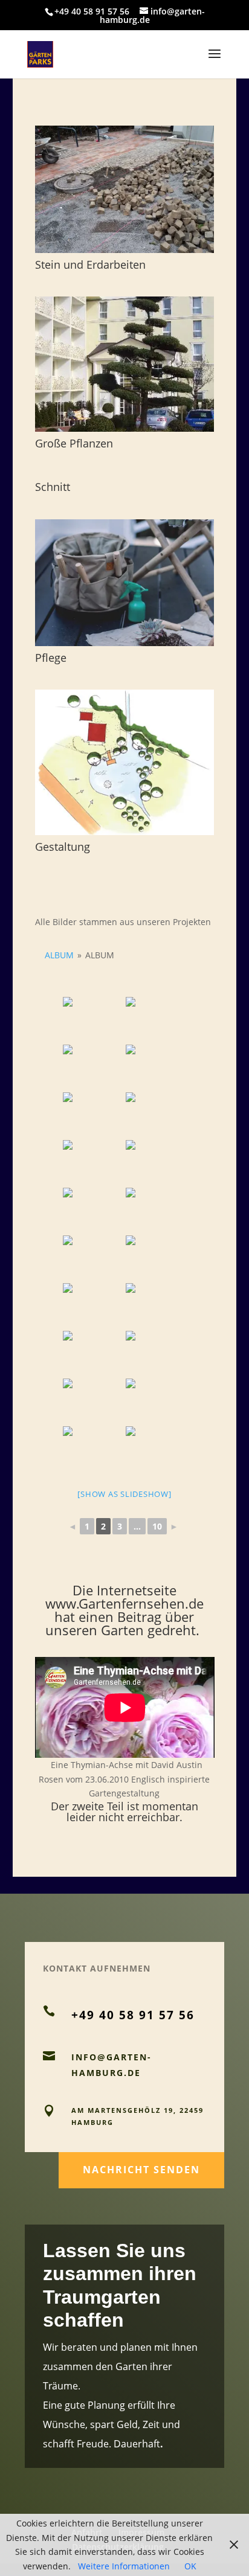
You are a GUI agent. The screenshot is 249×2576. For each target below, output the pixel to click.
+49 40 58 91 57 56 (92, 11)
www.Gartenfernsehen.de (124, 1603)
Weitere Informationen (124, 2566)
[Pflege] (125, 583)
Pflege (51, 658)
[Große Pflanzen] (125, 364)
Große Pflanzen (74, 443)
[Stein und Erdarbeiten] (125, 189)
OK (190, 2566)
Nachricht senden (141, 2170)
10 (157, 1526)
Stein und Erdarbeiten (90, 264)
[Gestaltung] (125, 762)
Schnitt (53, 487)
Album (59, 955)
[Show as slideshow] (124, 1494)
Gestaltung (63, 847)
